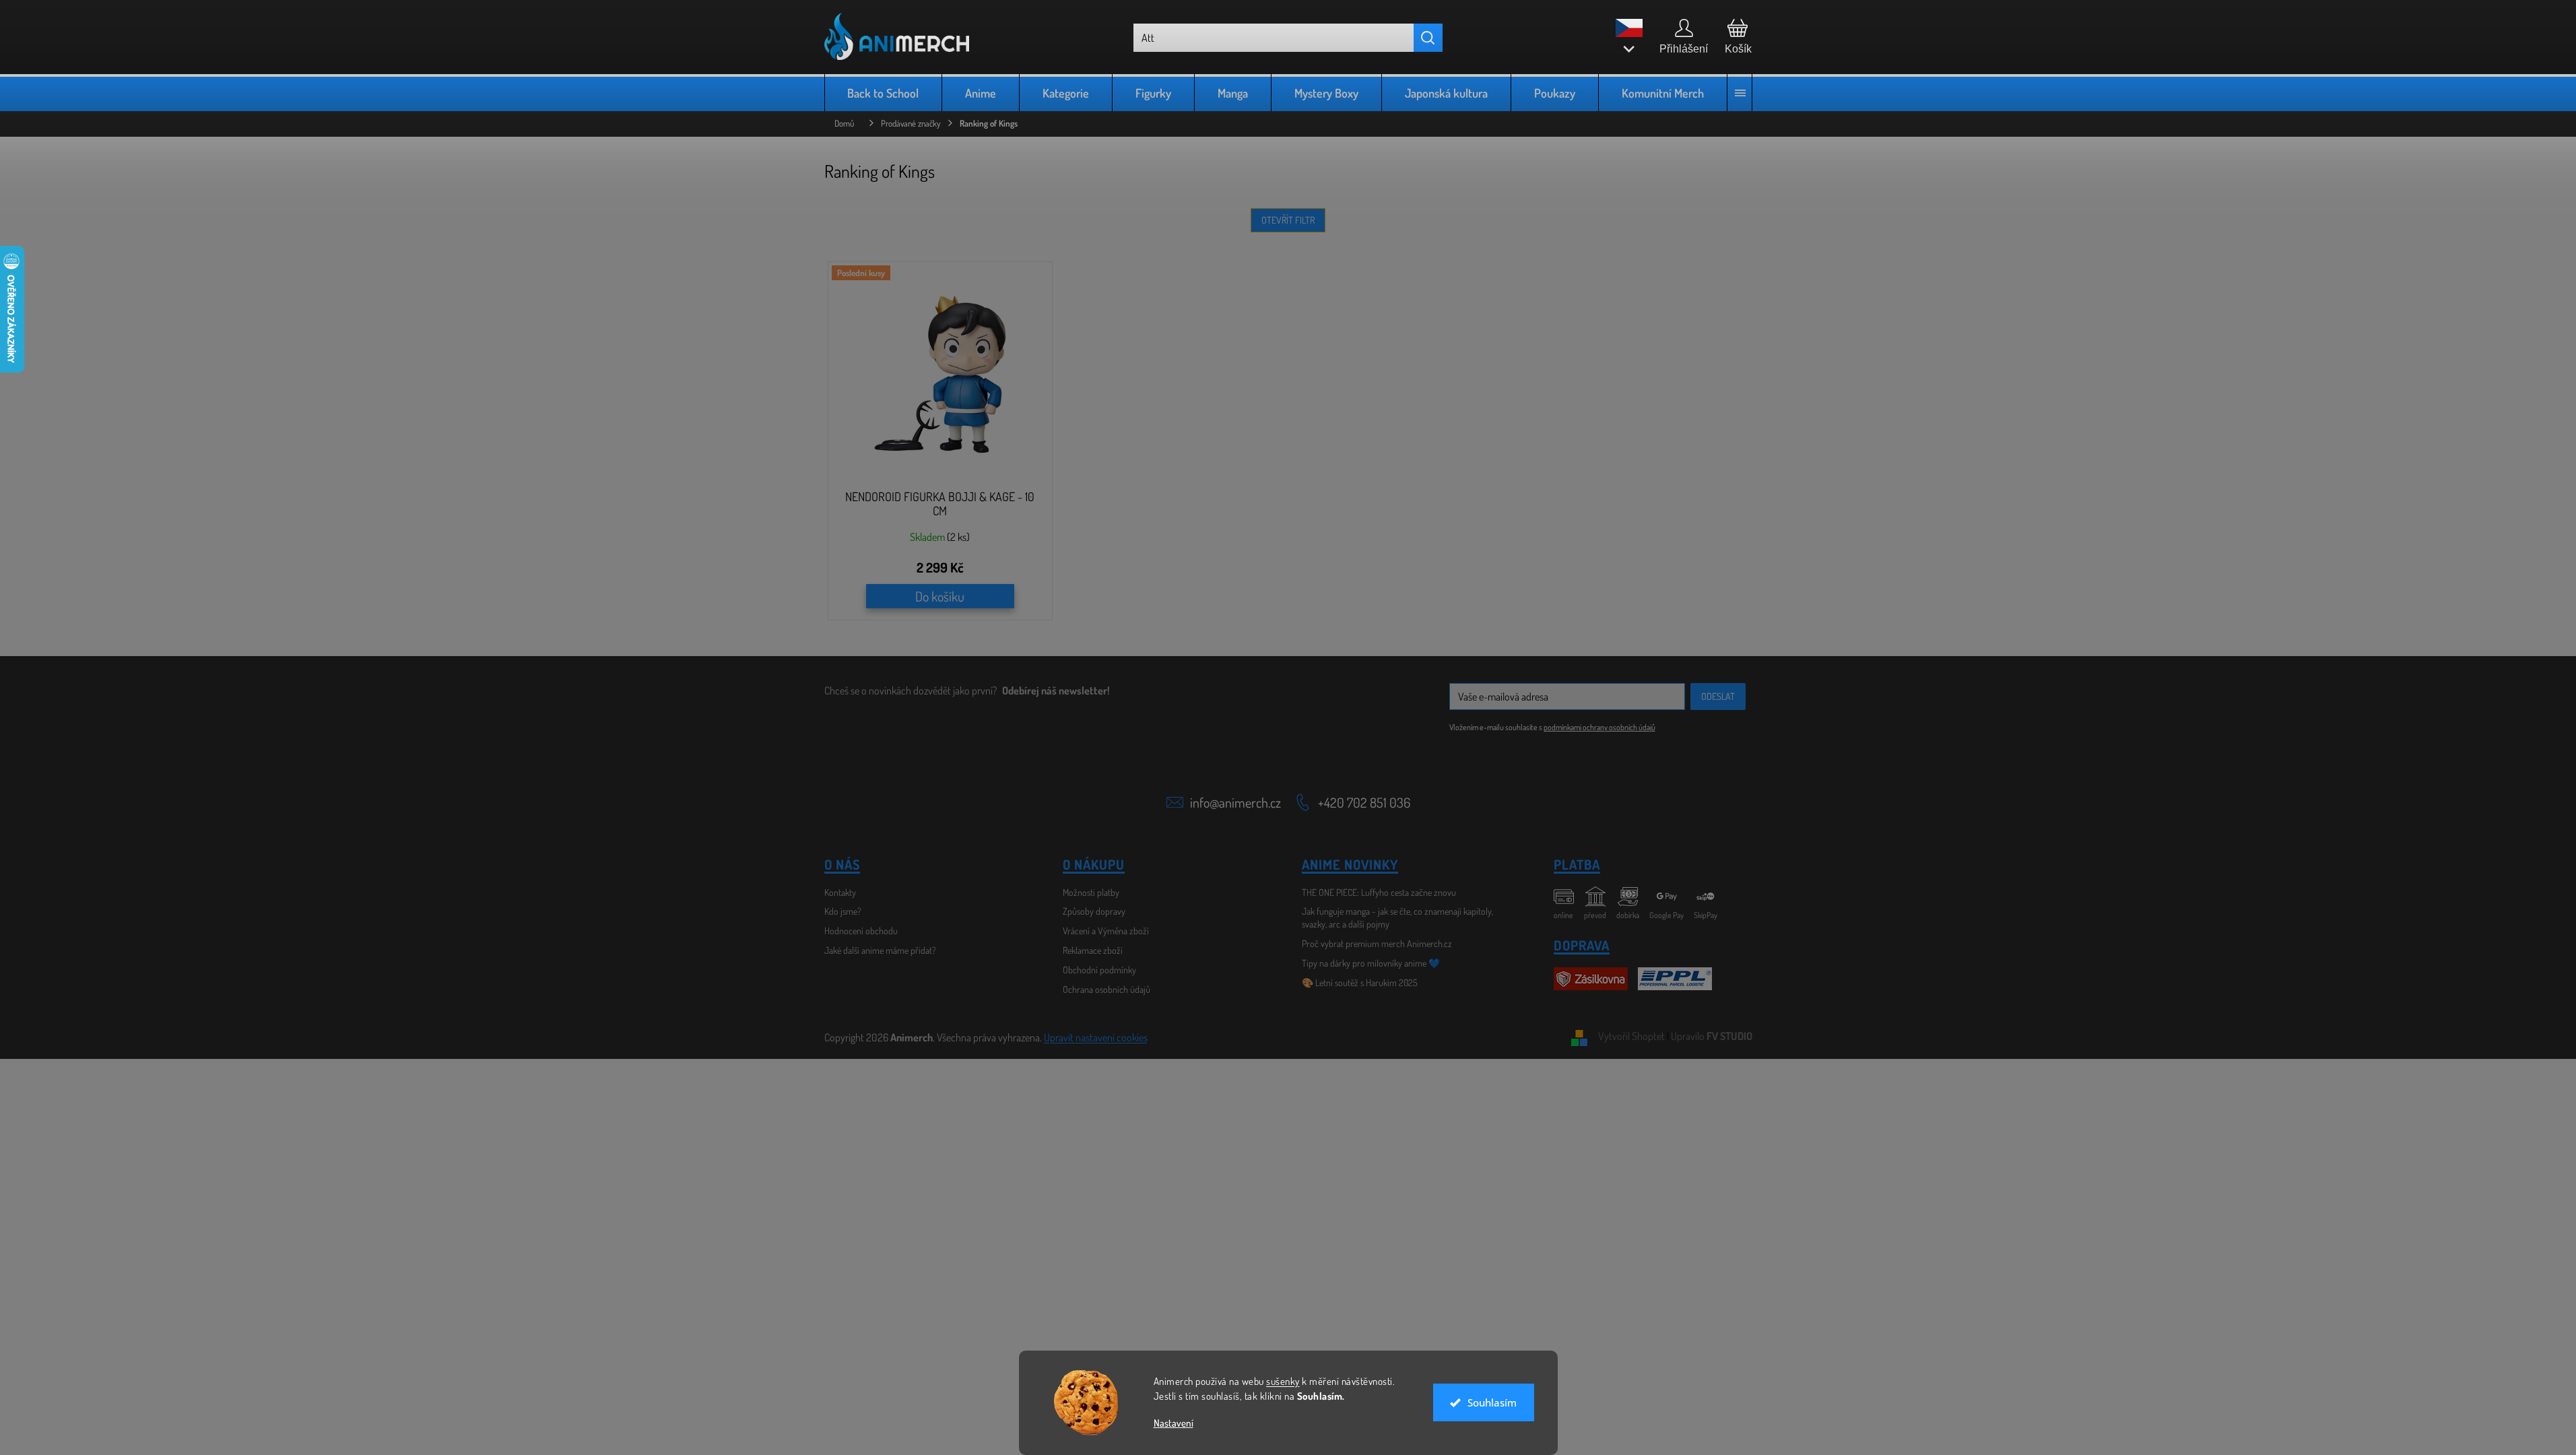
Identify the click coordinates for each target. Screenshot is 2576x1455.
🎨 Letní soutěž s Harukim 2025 (1360, 982)
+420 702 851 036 (1364, 802)
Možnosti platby (1091, 892)
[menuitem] (884, 93)
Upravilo (1712, 1036)
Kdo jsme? (843, 911)
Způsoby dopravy (1094, 911)
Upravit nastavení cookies (1096, 1037)
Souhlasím (1492, 1402)
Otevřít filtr (1288, 220)
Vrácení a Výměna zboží (1106, 931)
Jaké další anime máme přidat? (880, 950)
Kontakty (840, 892)
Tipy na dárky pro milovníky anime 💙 (1371, 963)
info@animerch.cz (1235, 802)
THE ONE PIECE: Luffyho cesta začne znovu (1379, 892)
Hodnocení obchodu (861, 931)
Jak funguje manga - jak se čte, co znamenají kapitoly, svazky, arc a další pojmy (1397, 917)
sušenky (1283, 1381)
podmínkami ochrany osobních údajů (1599, 727)
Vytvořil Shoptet (1631, 1036)
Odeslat (1718, 696)
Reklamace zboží (1093, 950)
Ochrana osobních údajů (1107, 989)
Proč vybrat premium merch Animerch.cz (1377, 943)
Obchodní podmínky (1099, 970)
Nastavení (1174, 1423)
